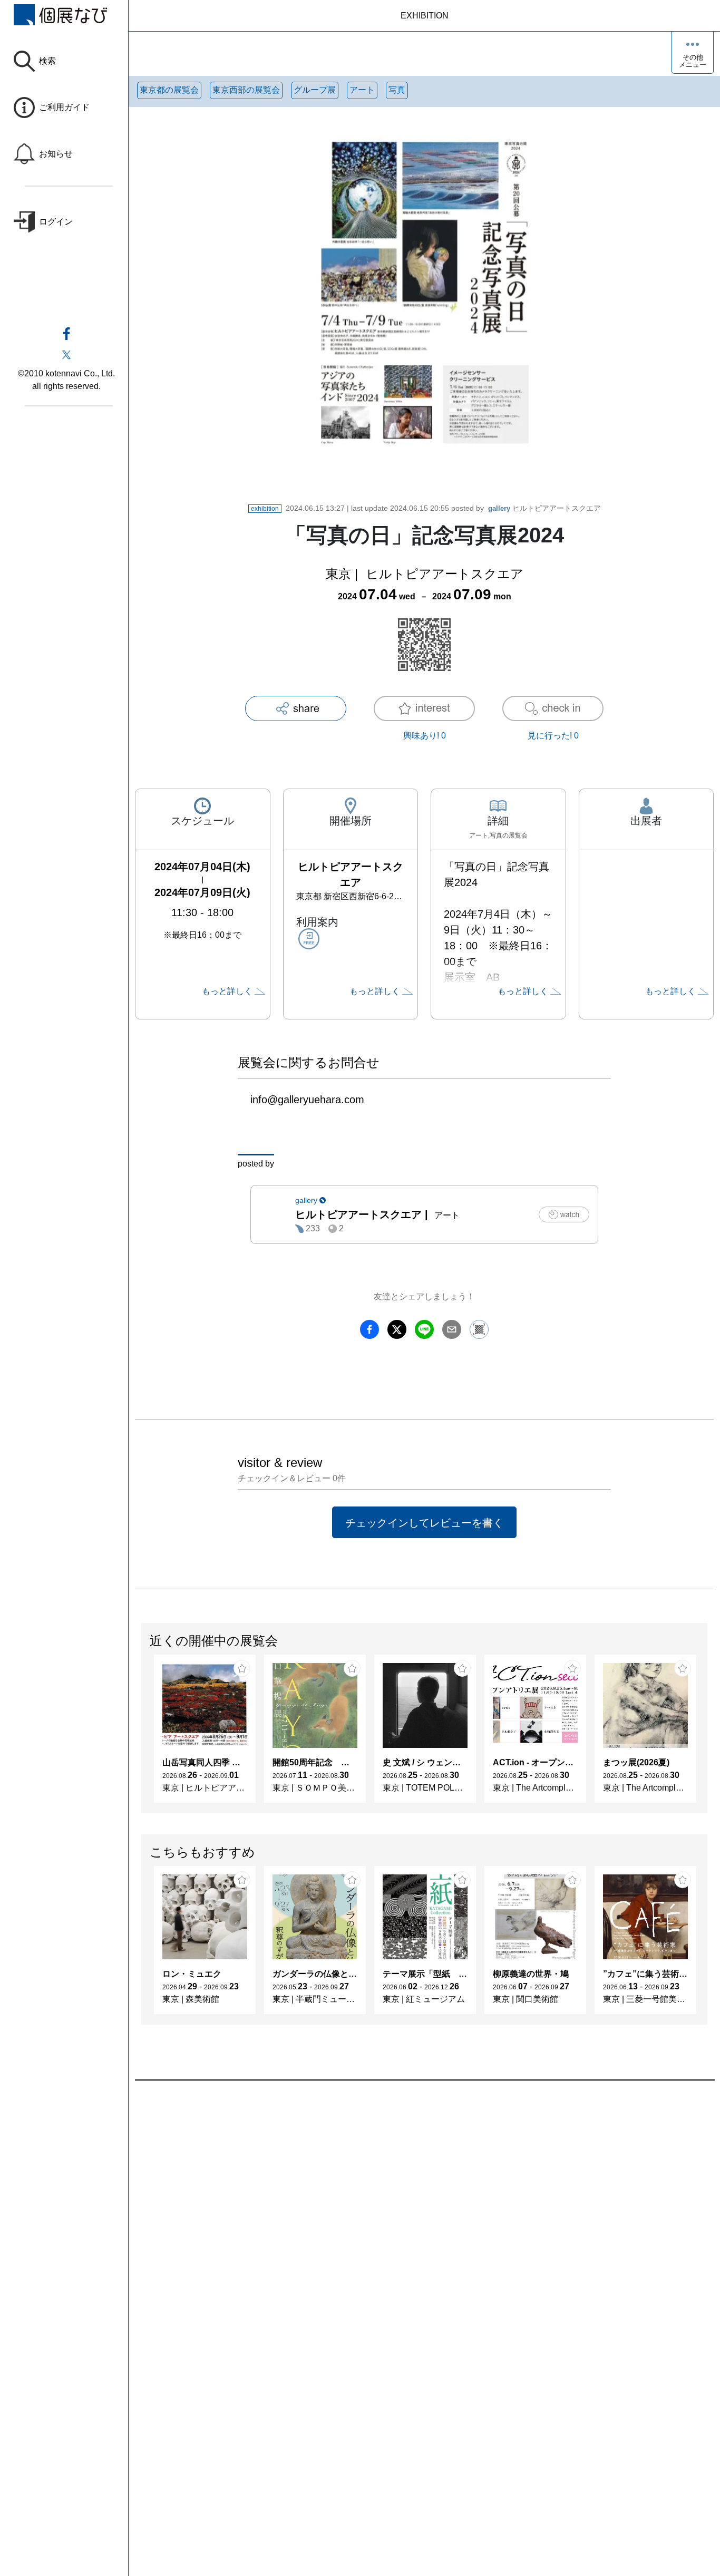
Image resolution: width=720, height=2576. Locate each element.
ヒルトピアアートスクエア (544, 508)
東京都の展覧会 (169, 90)
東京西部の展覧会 (246, 90)
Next (707, 1734)
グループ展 (315, 90)
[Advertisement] (424, 2200)
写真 (397, 90)
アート (362, 90)
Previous (142, 1734)
